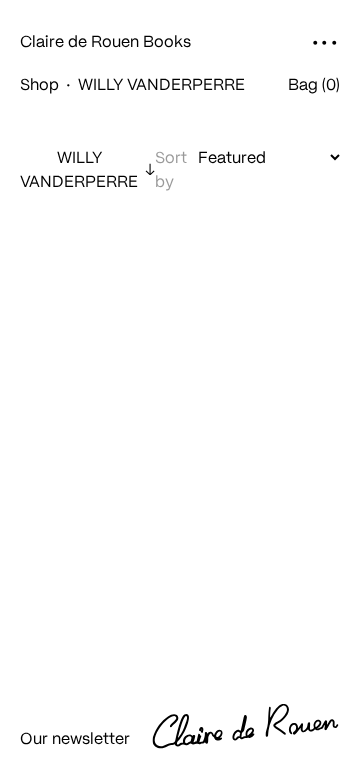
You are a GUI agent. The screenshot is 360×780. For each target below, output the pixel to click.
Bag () (314, 84)
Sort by (171, 168)
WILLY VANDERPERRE (79, 168)
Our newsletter (75, 738)
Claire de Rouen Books (105, 41)
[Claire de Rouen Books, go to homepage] (258, 730)
